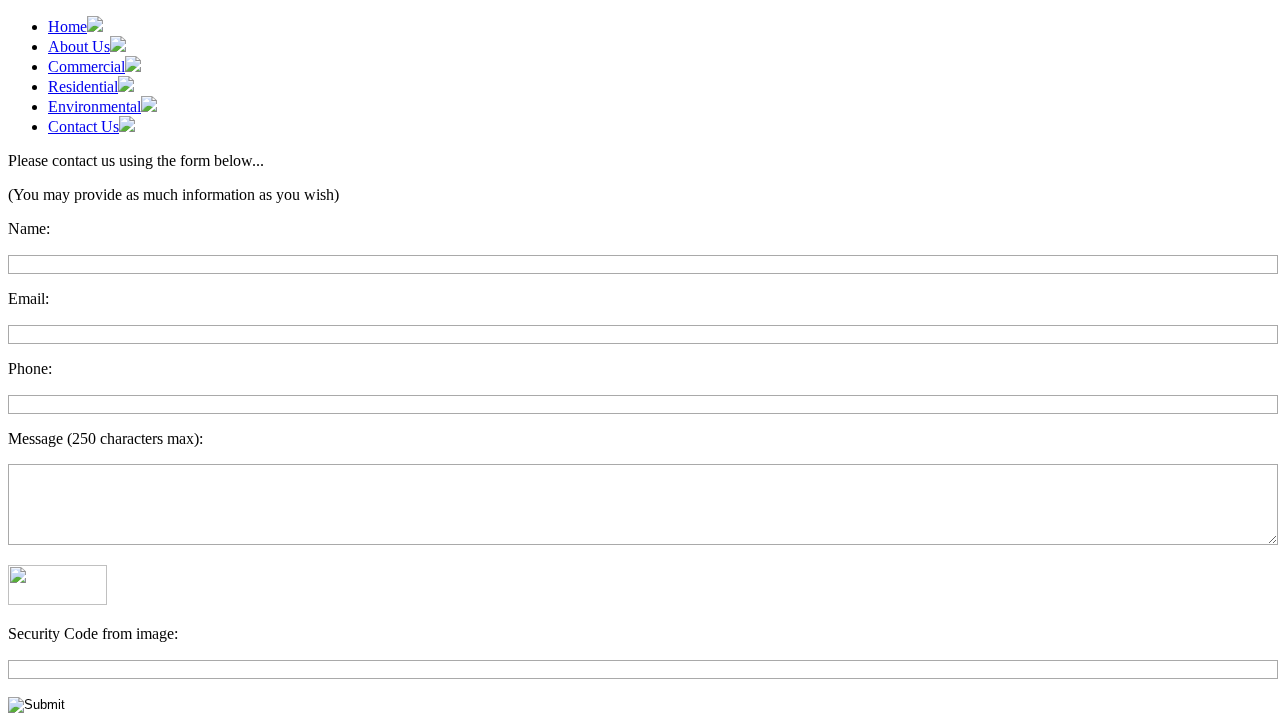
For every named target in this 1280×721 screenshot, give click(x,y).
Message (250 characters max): (105, 438)
